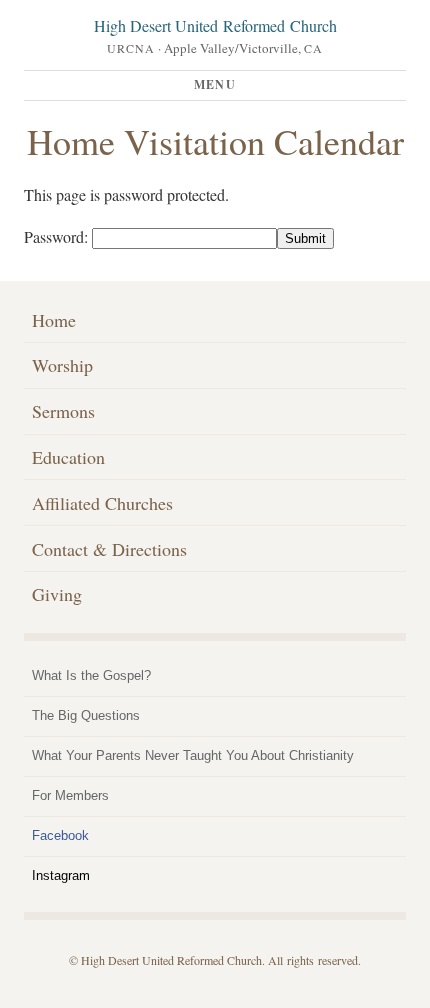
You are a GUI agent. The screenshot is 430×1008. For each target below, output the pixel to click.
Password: (58, 236)
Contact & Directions (109, 549)
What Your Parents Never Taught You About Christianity (193, 755)
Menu (215, 84)
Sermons (63, 411)
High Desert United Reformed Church (215, 25)
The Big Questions (86, 715)
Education (68, 457)
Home (54, 320)
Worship (62, 365)
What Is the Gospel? (91, 675)
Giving (57, 594)
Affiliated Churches (102, 503)
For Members (70, 795)
